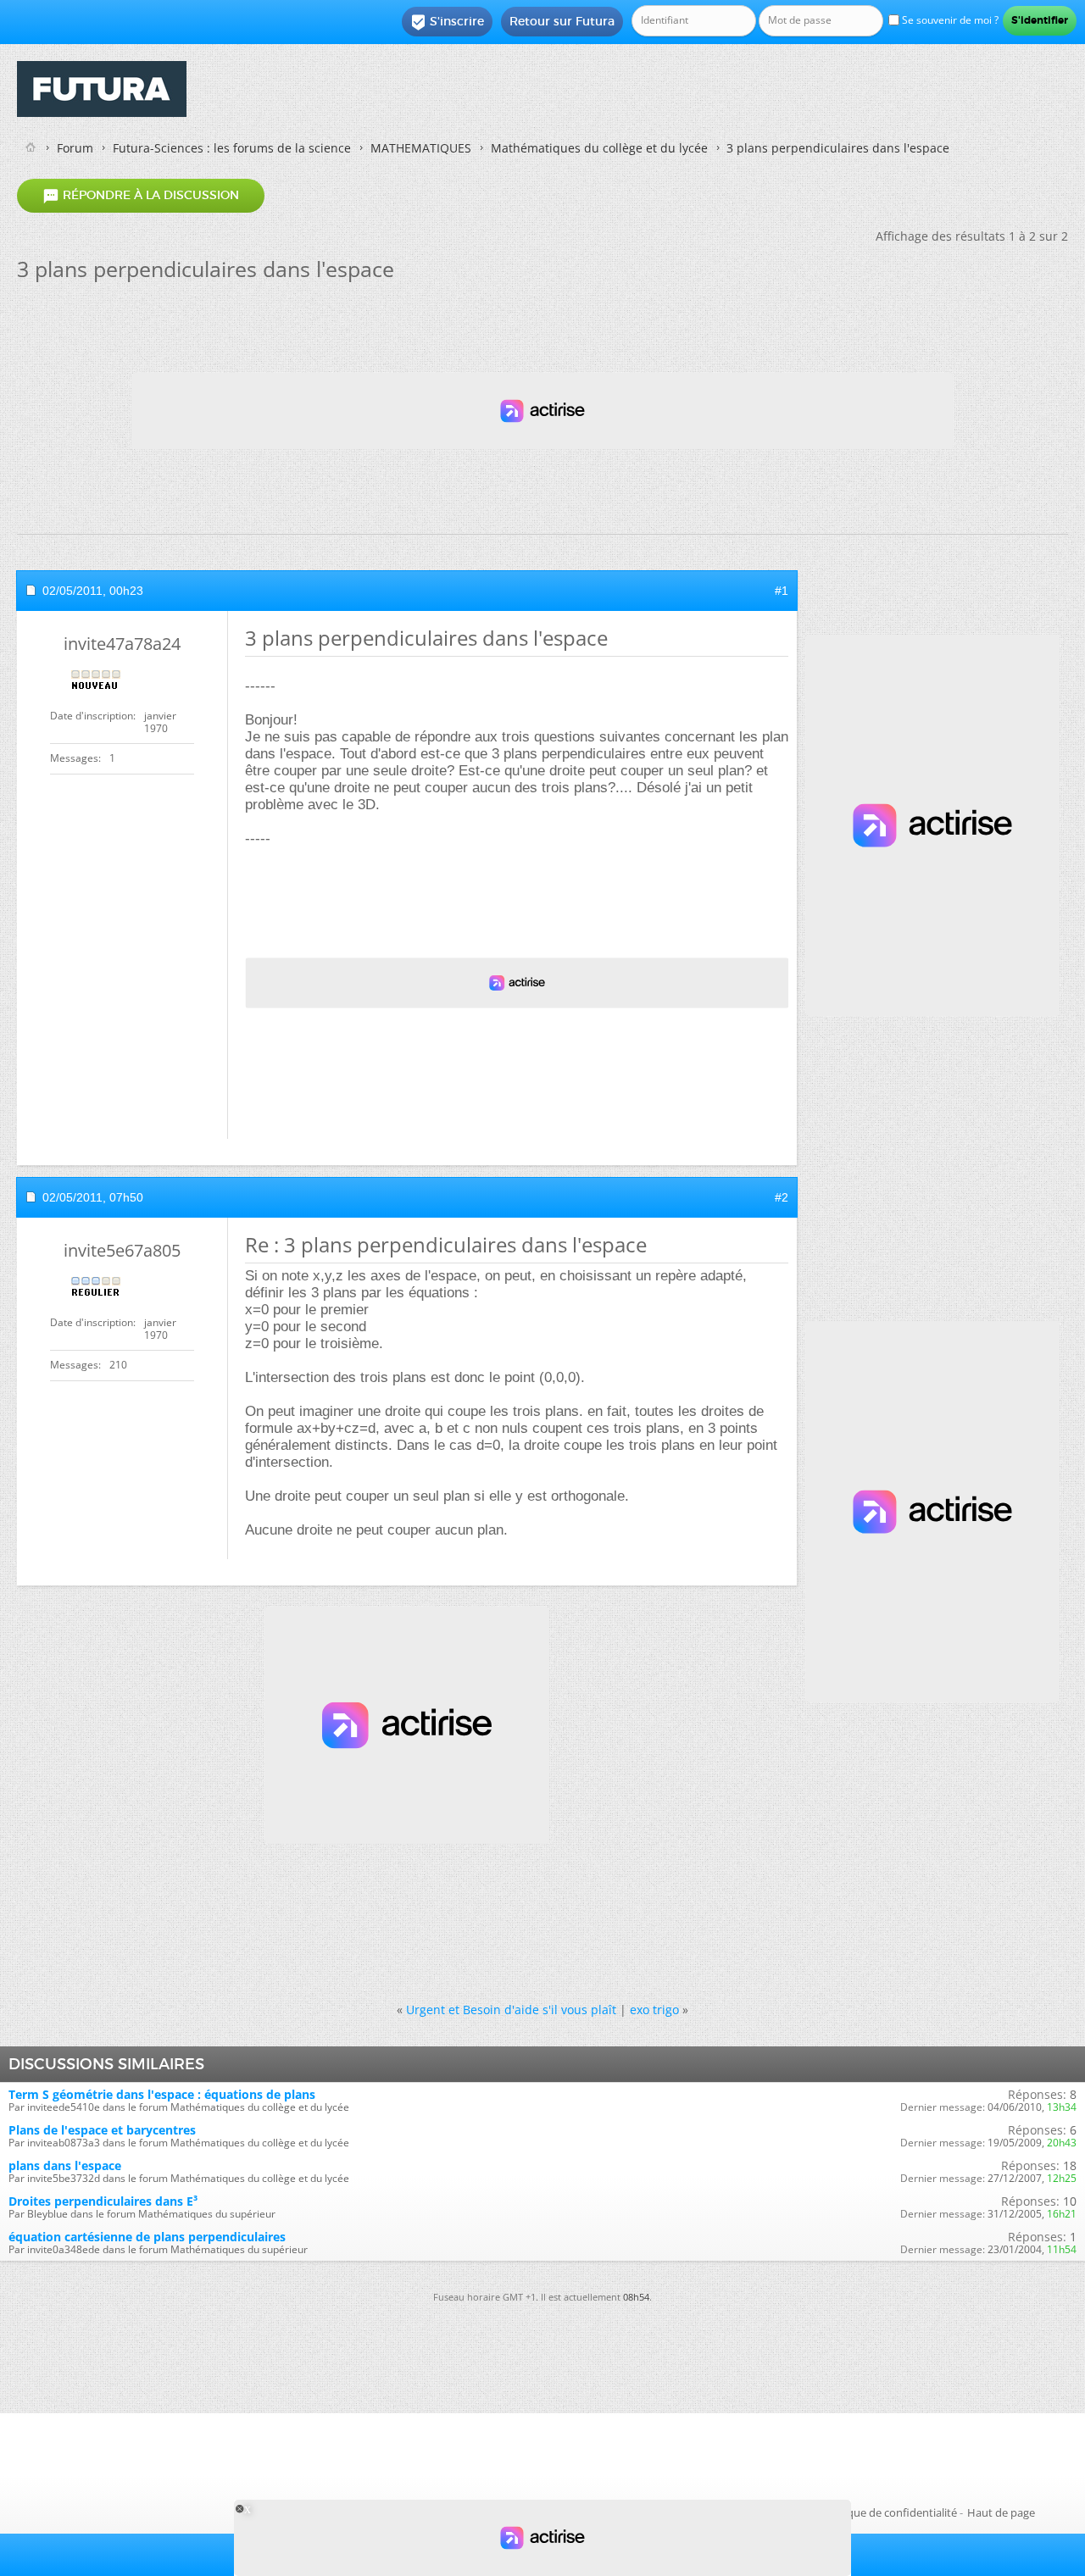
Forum (75, 148)
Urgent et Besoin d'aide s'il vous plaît (511, 2010)
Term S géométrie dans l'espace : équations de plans (162, 2094)
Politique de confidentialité (889, 2512)
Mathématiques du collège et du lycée (599, 148)
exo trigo (654, 2010)
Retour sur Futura (562, 21)
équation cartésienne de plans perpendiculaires (147, 2237)
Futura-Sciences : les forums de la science (232, 148)
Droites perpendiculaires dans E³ (103, 2201)
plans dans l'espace (65, 2165)
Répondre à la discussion (141, 196)
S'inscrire (447, 22)
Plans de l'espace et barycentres (102, 2130)
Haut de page (1001, 2512)
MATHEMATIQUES (421, 148)
